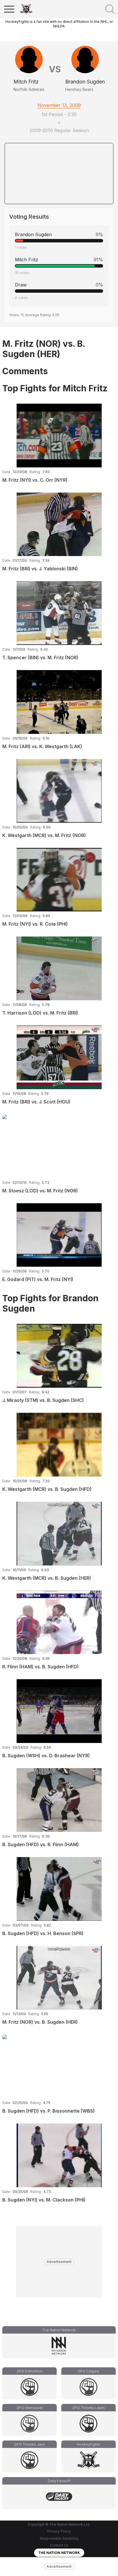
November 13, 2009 (59, 105)
